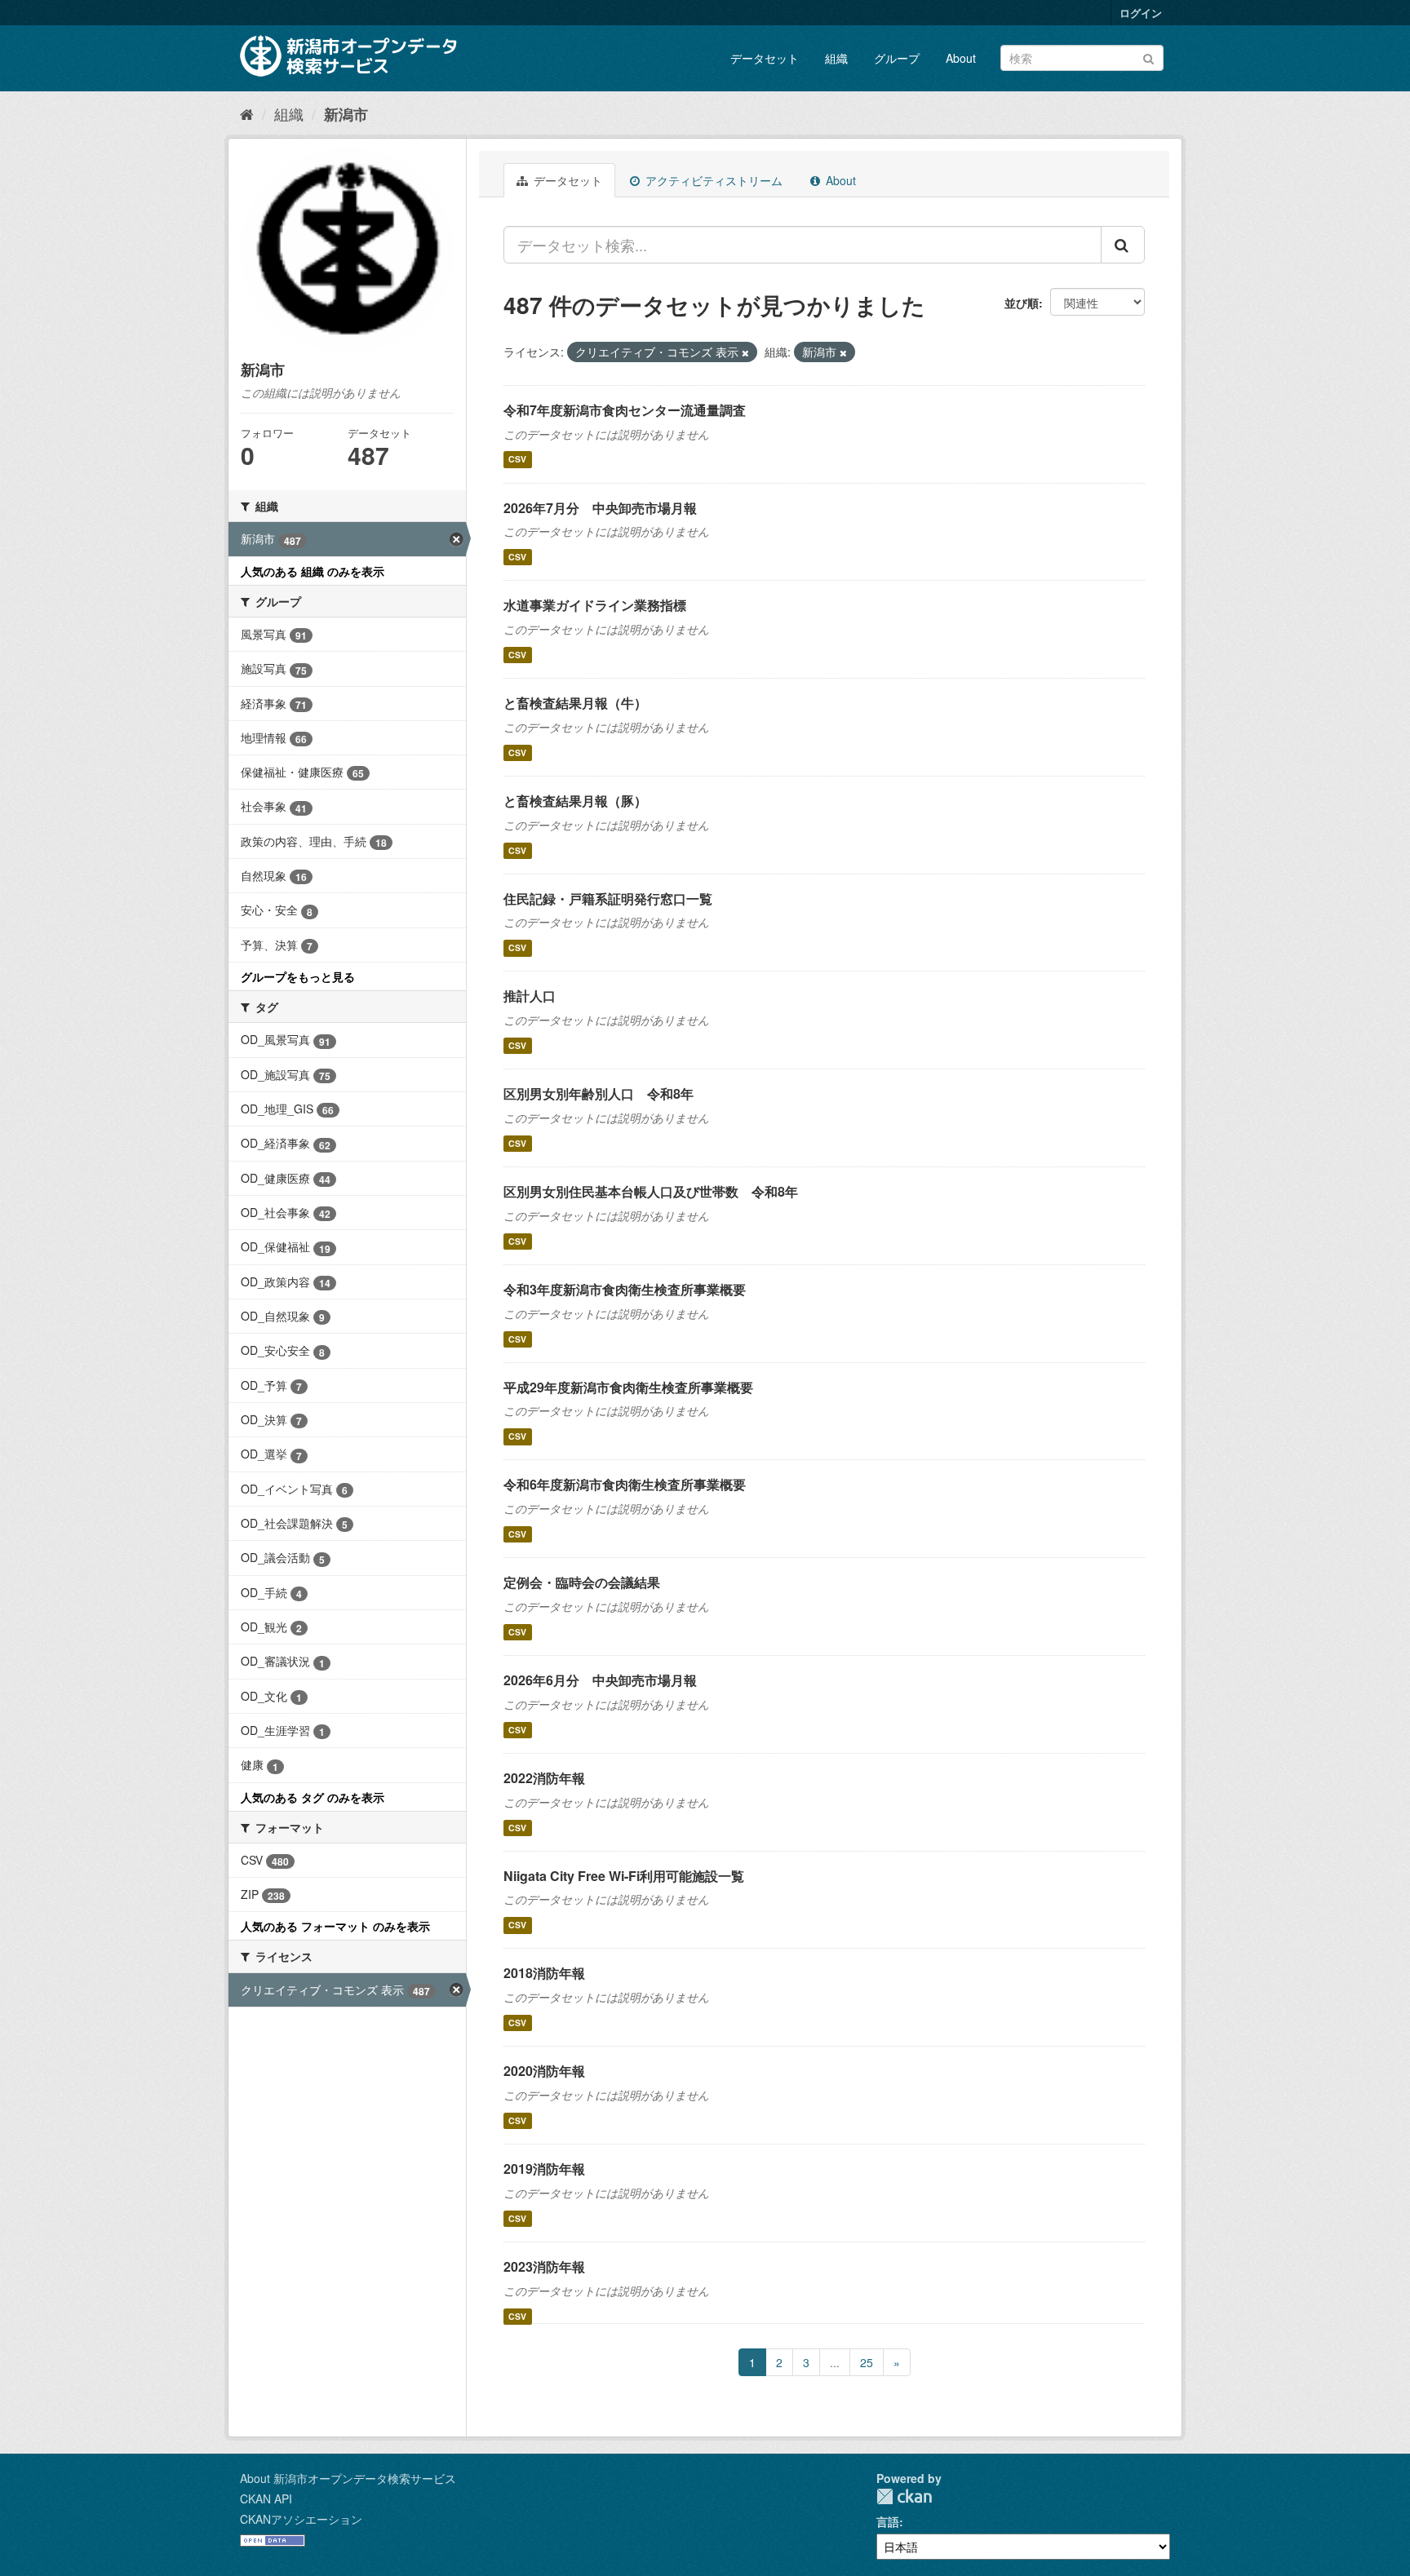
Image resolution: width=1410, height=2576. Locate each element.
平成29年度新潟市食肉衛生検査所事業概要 (628, 1387)
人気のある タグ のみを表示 (313, 1797)
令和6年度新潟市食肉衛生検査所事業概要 (625, 1484)
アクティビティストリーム (712, 180)
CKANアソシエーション (301, 2519)
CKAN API (266, 2499)
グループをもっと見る (298, 976)
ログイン (1141, 13)
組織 (836, 58)
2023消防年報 (544, 2266)
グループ (897, 58)
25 (867, 2362)
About (961, 58)
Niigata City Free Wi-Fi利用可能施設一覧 (624, 1876)
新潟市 (346, 114)
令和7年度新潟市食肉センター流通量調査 (625, 410)
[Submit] (1148, 57)
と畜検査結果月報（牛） (575, 703)
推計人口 (530, 996)
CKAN (904, 2496)
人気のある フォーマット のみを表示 (335, 1926)
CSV (517, 460)
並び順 (1022, 303)
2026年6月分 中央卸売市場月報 (600, 1680)
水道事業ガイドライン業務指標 (595, 605)
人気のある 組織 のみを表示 (313, 571)
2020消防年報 (544, 2071)
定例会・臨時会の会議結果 (582, 1582)
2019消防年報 (544, 2169)
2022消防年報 (544, 1778)
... (835, 2362)
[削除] (745, 352)
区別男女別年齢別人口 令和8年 (599, 1093)
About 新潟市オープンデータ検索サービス (348, 2478)
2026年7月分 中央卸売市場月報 (600, 508)
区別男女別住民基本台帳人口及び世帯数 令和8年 (651, 1191)
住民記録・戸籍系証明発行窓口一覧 (608, 899)
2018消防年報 (544, 1973)
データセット (765, 58)
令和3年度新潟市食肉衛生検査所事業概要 (625, 1289)
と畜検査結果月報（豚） (575, 801)
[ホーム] (247, 113)
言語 (888, 2521)
